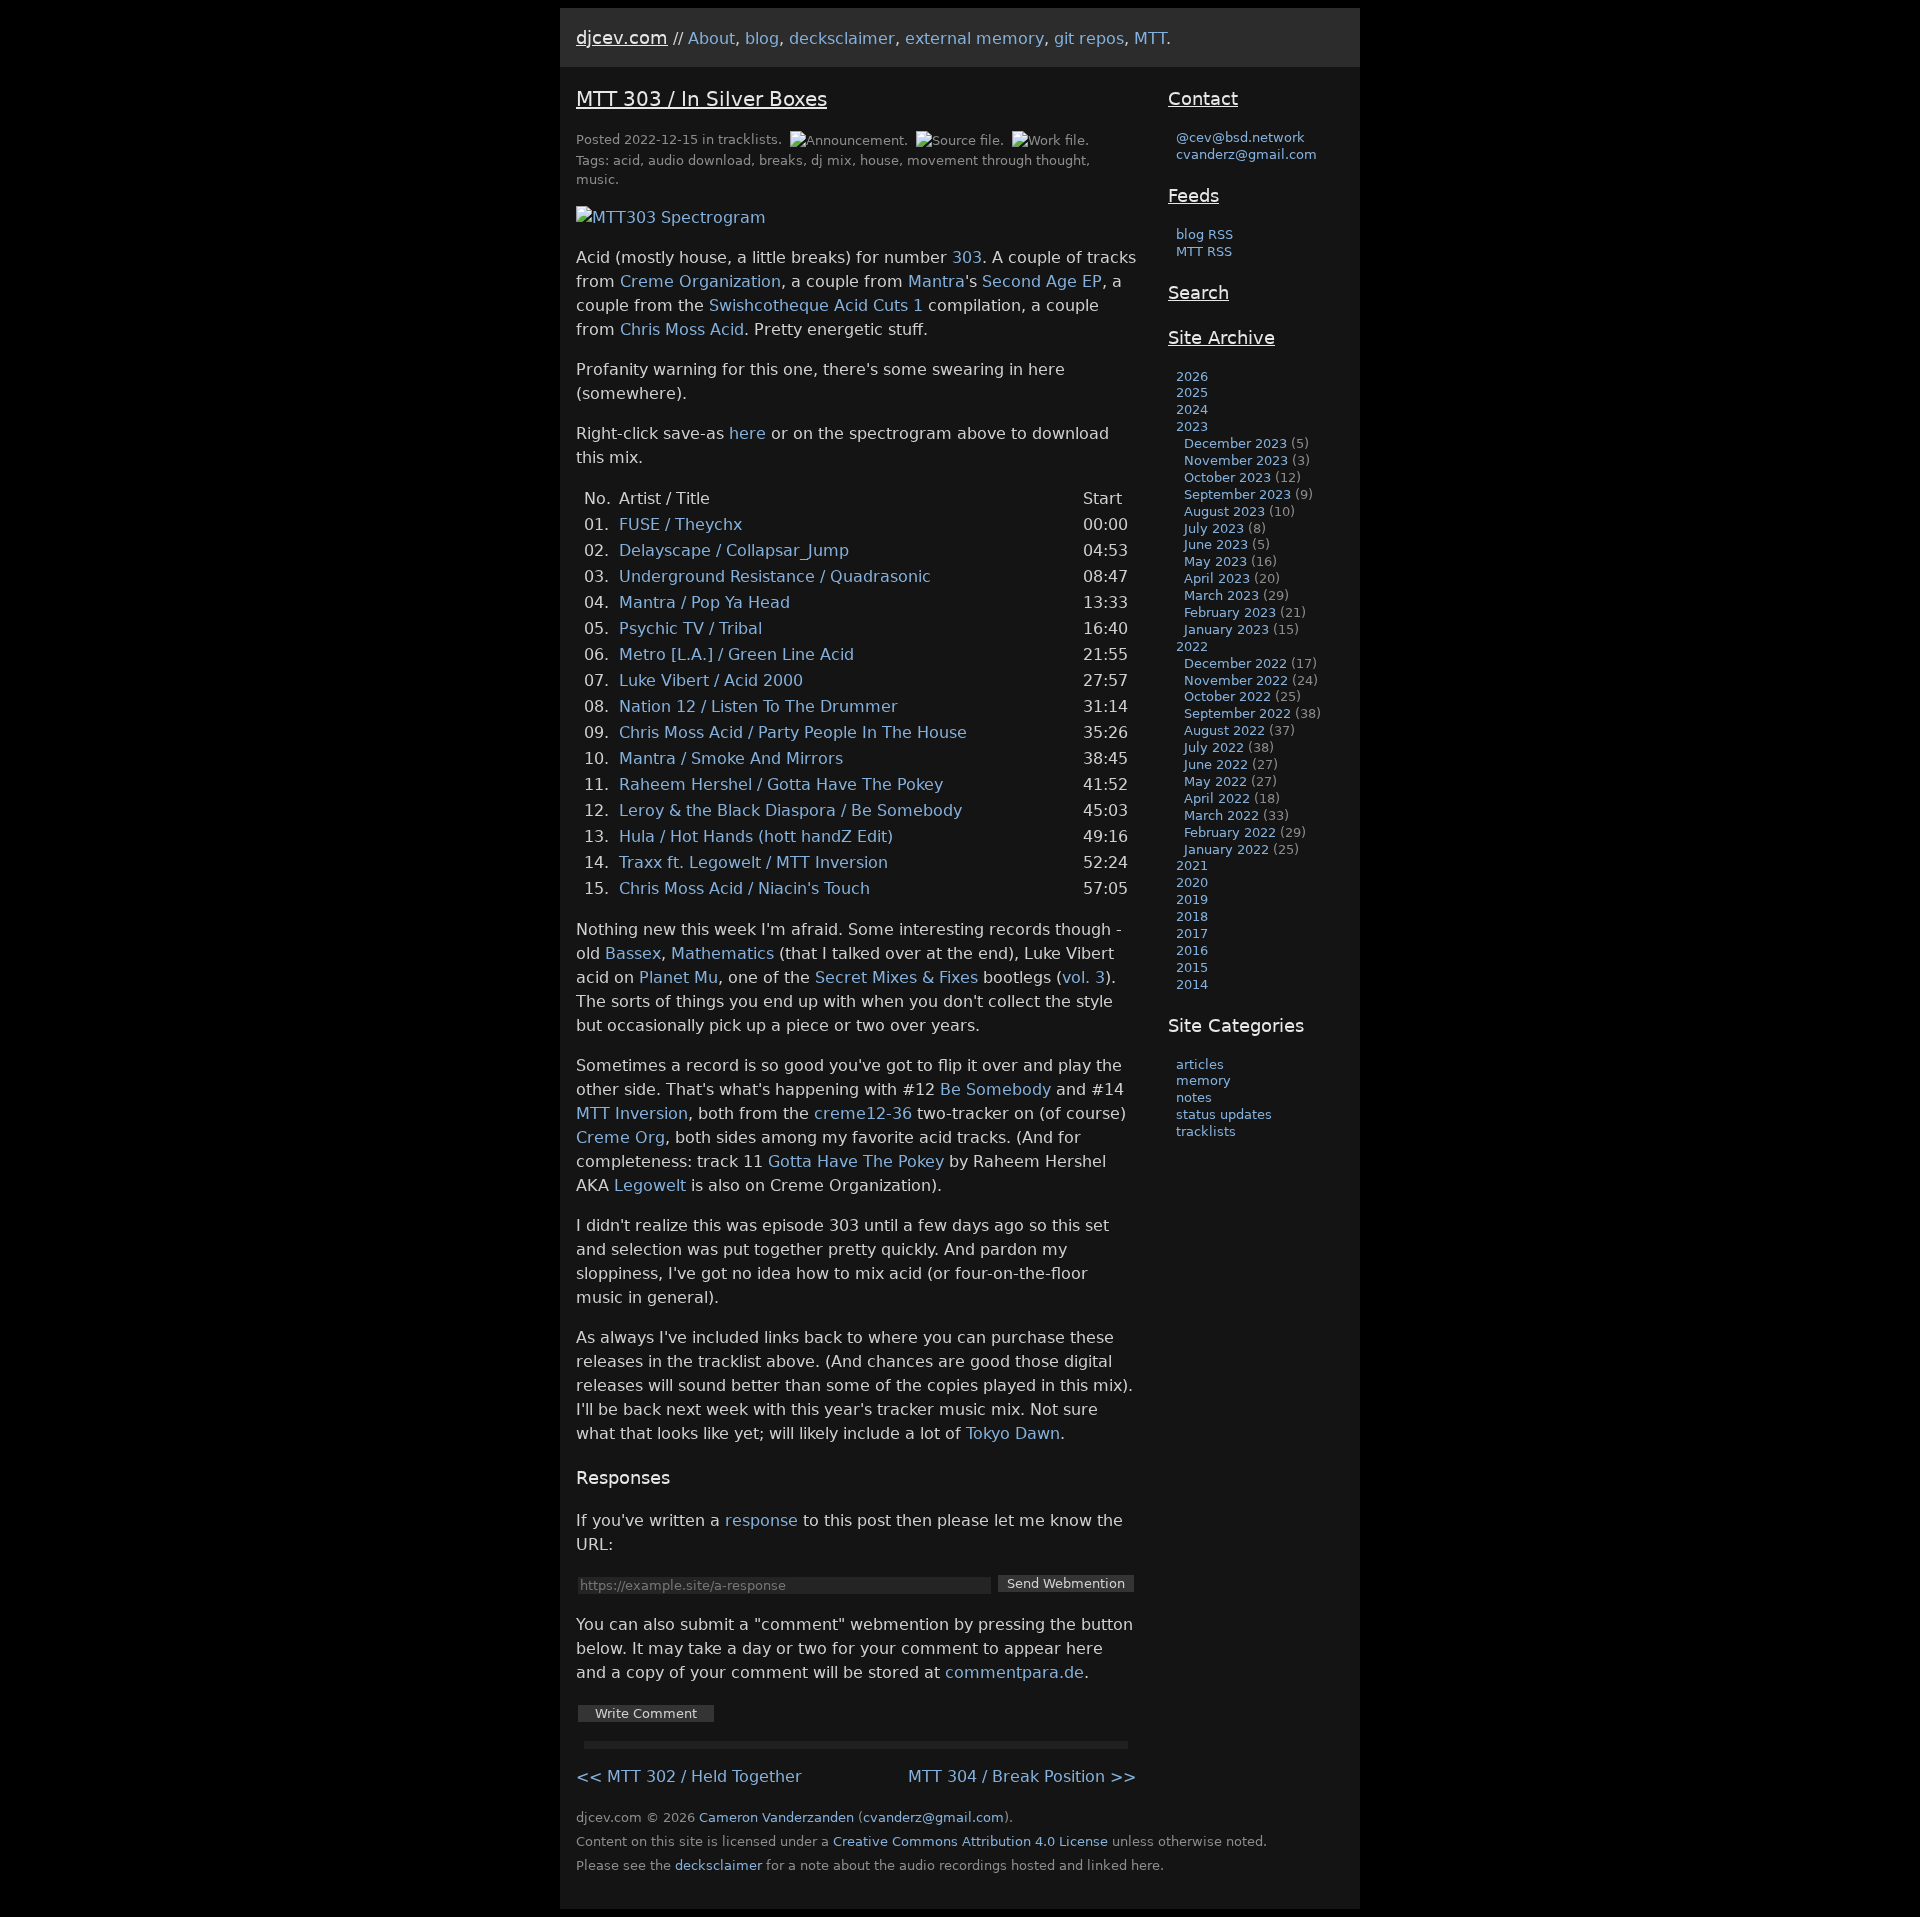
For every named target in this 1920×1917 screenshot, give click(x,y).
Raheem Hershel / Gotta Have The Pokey (781, 784)
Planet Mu (678, 977)
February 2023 (1230, 612)
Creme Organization (700, 281)
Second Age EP (1042, 281)
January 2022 (1226, 849)
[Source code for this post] (960, 139)
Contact (1203, 98)
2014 (1192, 984)
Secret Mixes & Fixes (896, 977)
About (711, 38)
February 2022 (1230, 832)
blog (762, 38)
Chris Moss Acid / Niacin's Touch (744, 888)
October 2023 (1227, 477)
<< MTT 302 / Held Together (689, 1776)
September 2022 (1237, 713)
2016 (1192, 950)
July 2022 (1214, 747)
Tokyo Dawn (1013, 1433)
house (879, 160)
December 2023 (1235, 443)
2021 (1192, 865)
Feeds (1193, 195)
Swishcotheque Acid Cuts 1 (816, 305)
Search (1198, 292)
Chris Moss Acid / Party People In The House (793, 732)
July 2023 (1214, 528)
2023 (1192, 426)
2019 (1192, 899)
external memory (974, 38)
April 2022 (1217, 798)
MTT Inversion (632, 1113)
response (761, 1520)
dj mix (831, 160)
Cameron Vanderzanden (776, 1817)
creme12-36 (863, 1113)
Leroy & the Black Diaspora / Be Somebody (790, 810)
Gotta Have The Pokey (856, 1161)
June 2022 (1216, 764)
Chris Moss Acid (682, 329)
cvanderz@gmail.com (1246, 154)
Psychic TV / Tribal (690, 628)
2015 (1192, 967)
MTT (1150, 38)
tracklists (748, 139)
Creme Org (620, 1137)
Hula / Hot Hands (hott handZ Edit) (756, 836)
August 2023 (1224, 511)
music (595, 179)
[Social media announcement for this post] (848, 139)
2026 (1192, 376)
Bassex (633, 953)
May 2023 (1215, 561)
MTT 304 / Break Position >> (1022, 1776)
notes (1194, 1097)
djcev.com (622, 37)
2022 (1192, 646)
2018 (1192, 916)
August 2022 (1224, 730)
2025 (1192, 392)
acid (626, 160)
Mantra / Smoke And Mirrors (731, 758)
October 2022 (1227, 696)
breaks (781, 160)
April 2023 (1217, 578)
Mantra (936, 281)
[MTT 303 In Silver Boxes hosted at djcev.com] (671, 217)
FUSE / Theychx (680, 524)
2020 (1192, 882)
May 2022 (1215, 781)
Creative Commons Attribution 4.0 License (970, 1841)
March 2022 (1221, 815)
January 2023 (1226, 629)
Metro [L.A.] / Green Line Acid (736, 654)
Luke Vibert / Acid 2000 (711, 680)
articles (1200, 1064)
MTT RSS (1204, 251)
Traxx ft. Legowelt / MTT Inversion (753, 862)
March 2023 (1221, 595)
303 (967, 257)
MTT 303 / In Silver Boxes (701, 99)
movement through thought (996, 160)
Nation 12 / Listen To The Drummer (758, 706)
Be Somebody (995, 1089)
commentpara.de (1014, 1672)
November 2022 (1236, 680)
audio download (699, 160)
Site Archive (1221, 337)
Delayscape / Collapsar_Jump (734, 550)
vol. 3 (1083, 977)
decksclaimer (842, 38)
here (747, 433)
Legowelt (650, 1185)
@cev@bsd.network (1240, 137)
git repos (1089, 38)
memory (1203, 1080)
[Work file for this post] (1049, 139)
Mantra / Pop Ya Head (704, 602)
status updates (1224, 1114)
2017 (1192, 933)
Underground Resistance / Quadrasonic (775, 576)
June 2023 (1216, 544)
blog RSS (1204, 234)
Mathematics (722, 953)
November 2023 (1236, 460)
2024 (1192, 409)
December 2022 (1235, 663)
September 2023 (1237, 494)
